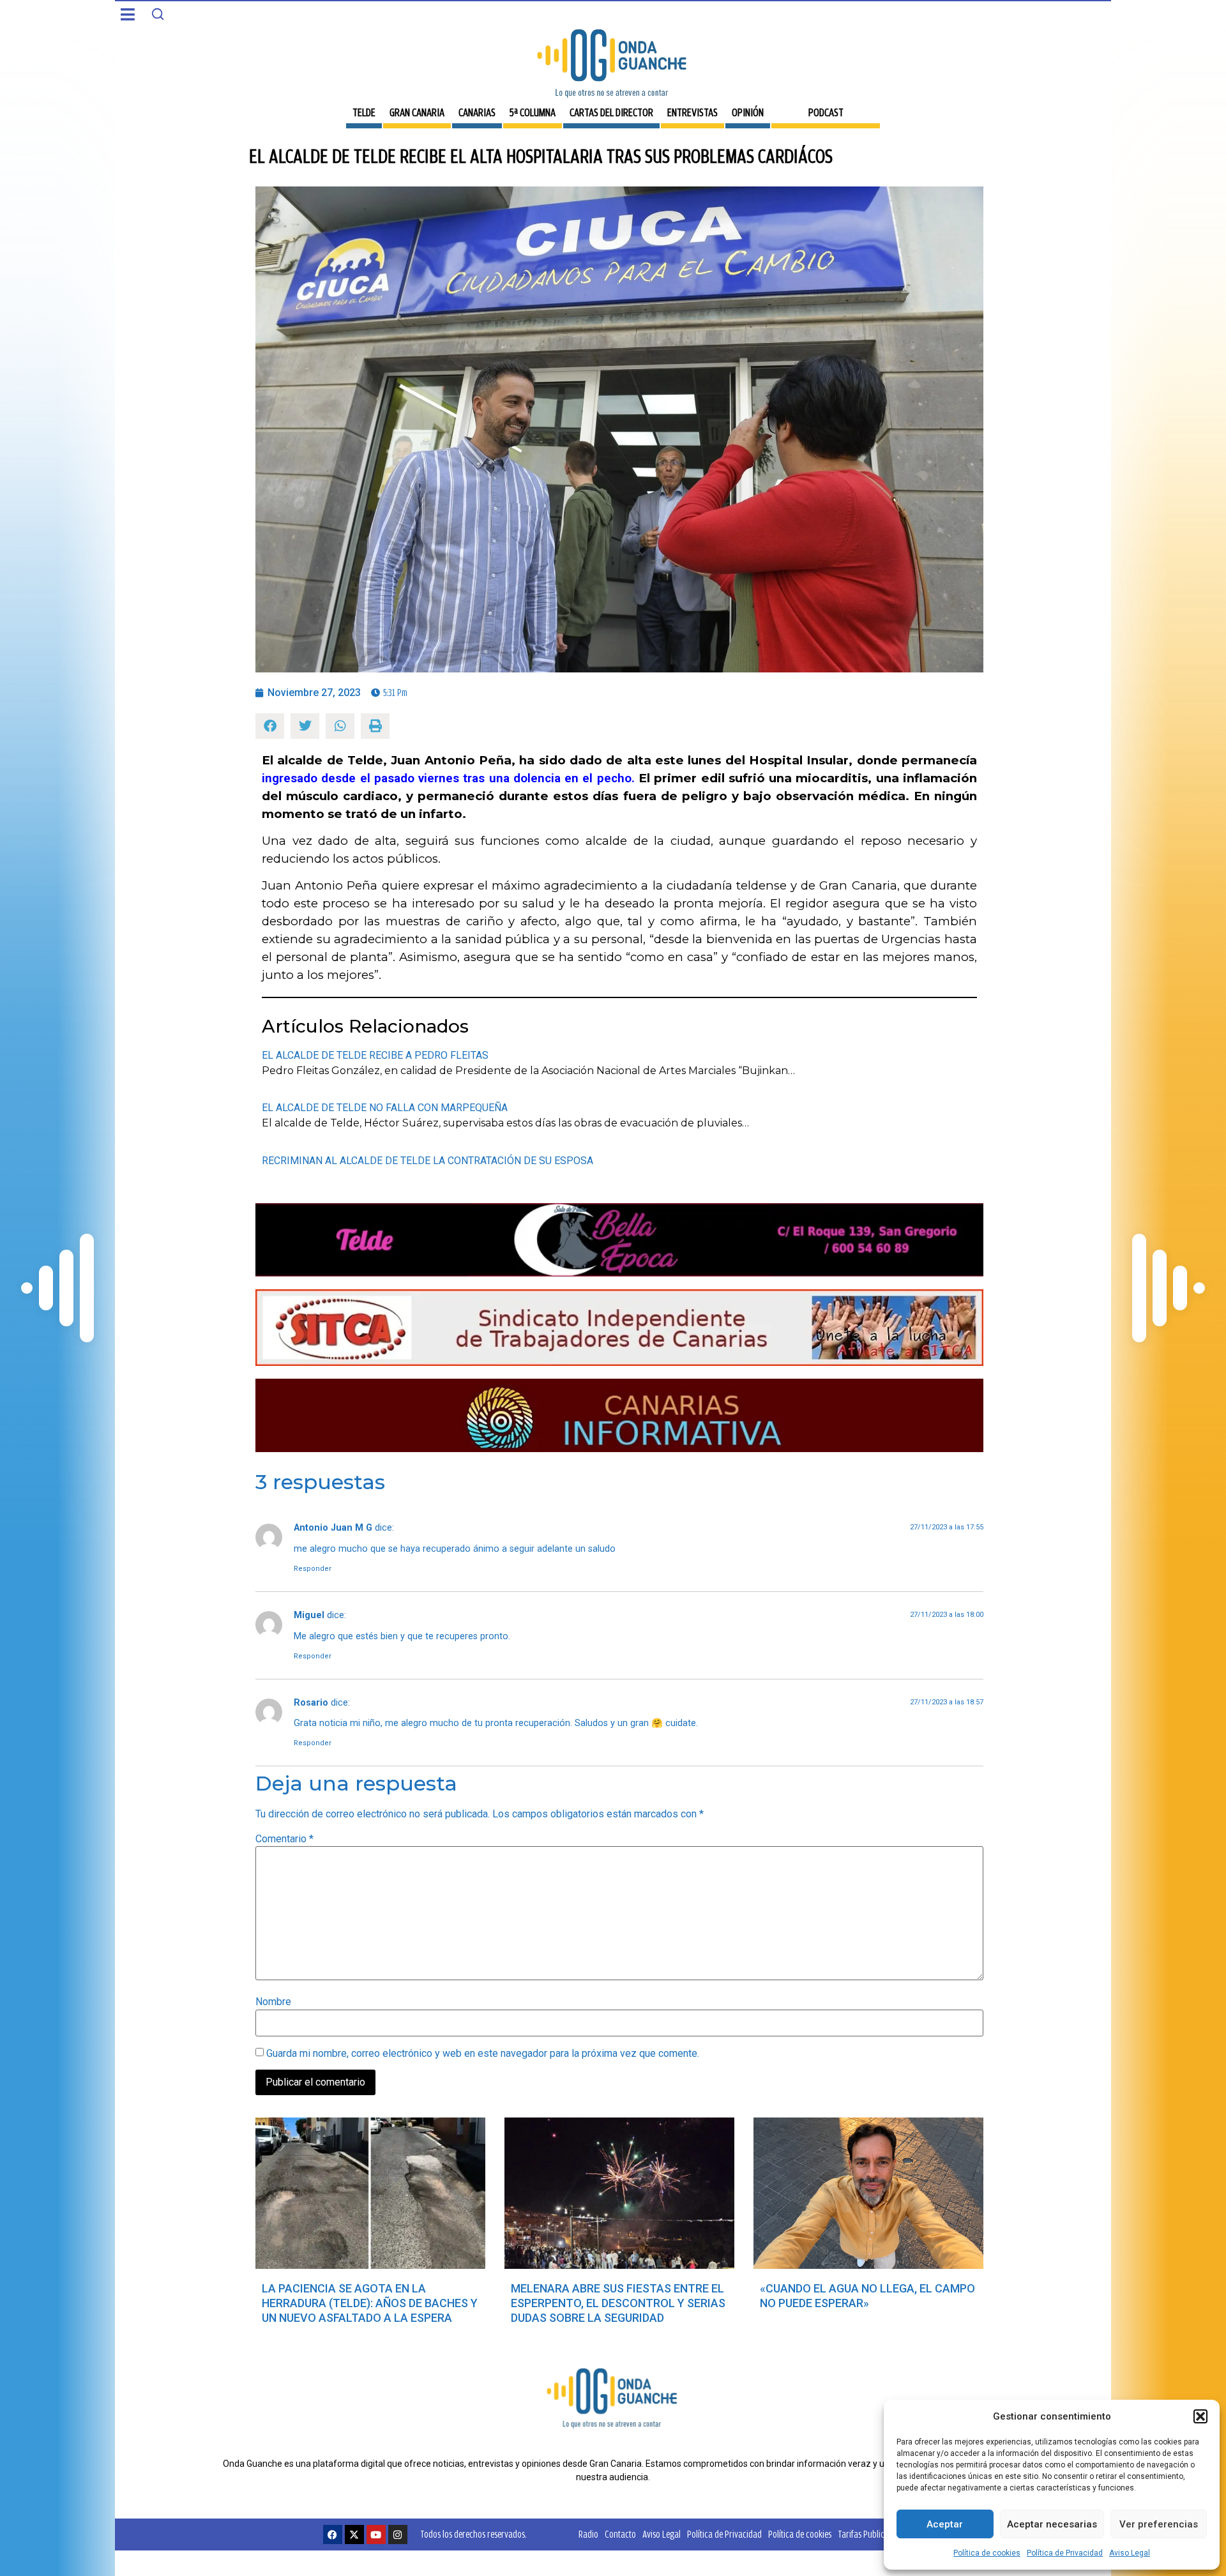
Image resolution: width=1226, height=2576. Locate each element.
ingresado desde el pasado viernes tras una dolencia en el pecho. (448, 778)
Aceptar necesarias (1052, 2524)
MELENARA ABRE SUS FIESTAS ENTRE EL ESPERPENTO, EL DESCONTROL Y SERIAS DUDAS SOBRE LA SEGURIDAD (618, 2303)
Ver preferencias (1159, 2524)
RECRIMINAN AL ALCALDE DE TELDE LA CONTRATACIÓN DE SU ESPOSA (428, 1161)
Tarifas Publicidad (869, 2534)
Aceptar (945, 2524)
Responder (313, 1569)
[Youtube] (376, 2534)
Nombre (273, 2002)
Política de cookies (987, 2553)
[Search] (158, 14)
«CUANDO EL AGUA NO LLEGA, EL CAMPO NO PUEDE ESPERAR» (867, 2296)
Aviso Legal (1130, 2553)
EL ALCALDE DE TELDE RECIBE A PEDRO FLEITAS (375, 1055)
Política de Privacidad (1065, 2553)
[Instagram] (398, 2534)
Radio (588, 2534)
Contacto (620, 2534)
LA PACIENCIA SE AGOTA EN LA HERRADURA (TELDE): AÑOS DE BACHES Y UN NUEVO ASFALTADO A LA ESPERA (370, 2303)
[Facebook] (333, 2534)
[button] (1200, 2416)
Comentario (284, 1839)
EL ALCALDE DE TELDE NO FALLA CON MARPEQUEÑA (385, 1108)
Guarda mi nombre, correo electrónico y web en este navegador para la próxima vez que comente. (483, 2054)
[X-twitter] (354, 2534)
